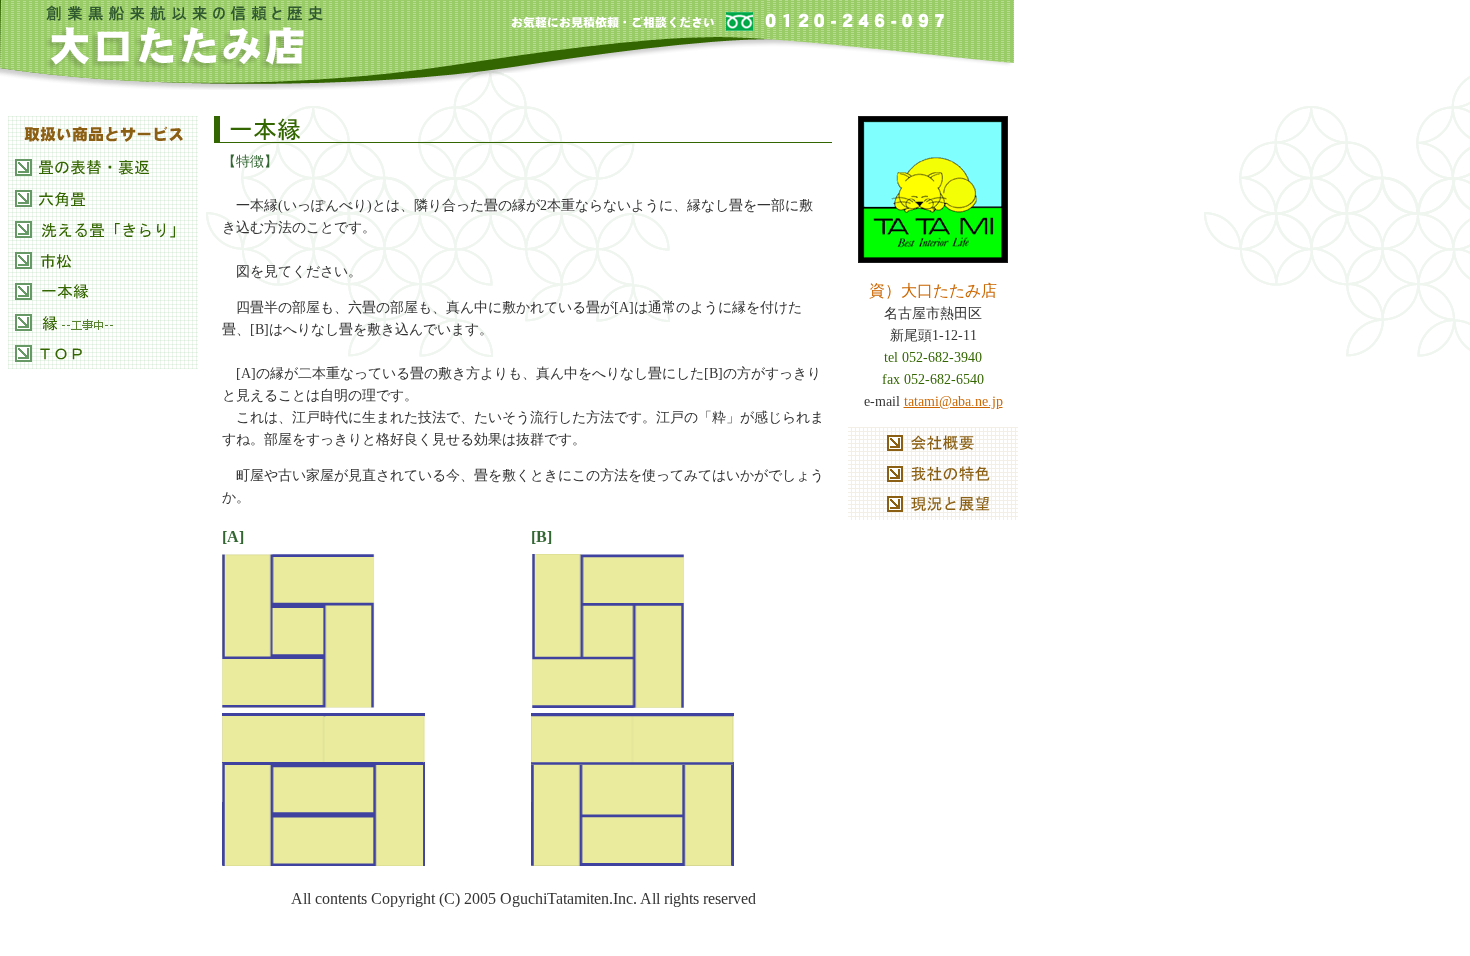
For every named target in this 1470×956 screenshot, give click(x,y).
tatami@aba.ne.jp (953, 401)
